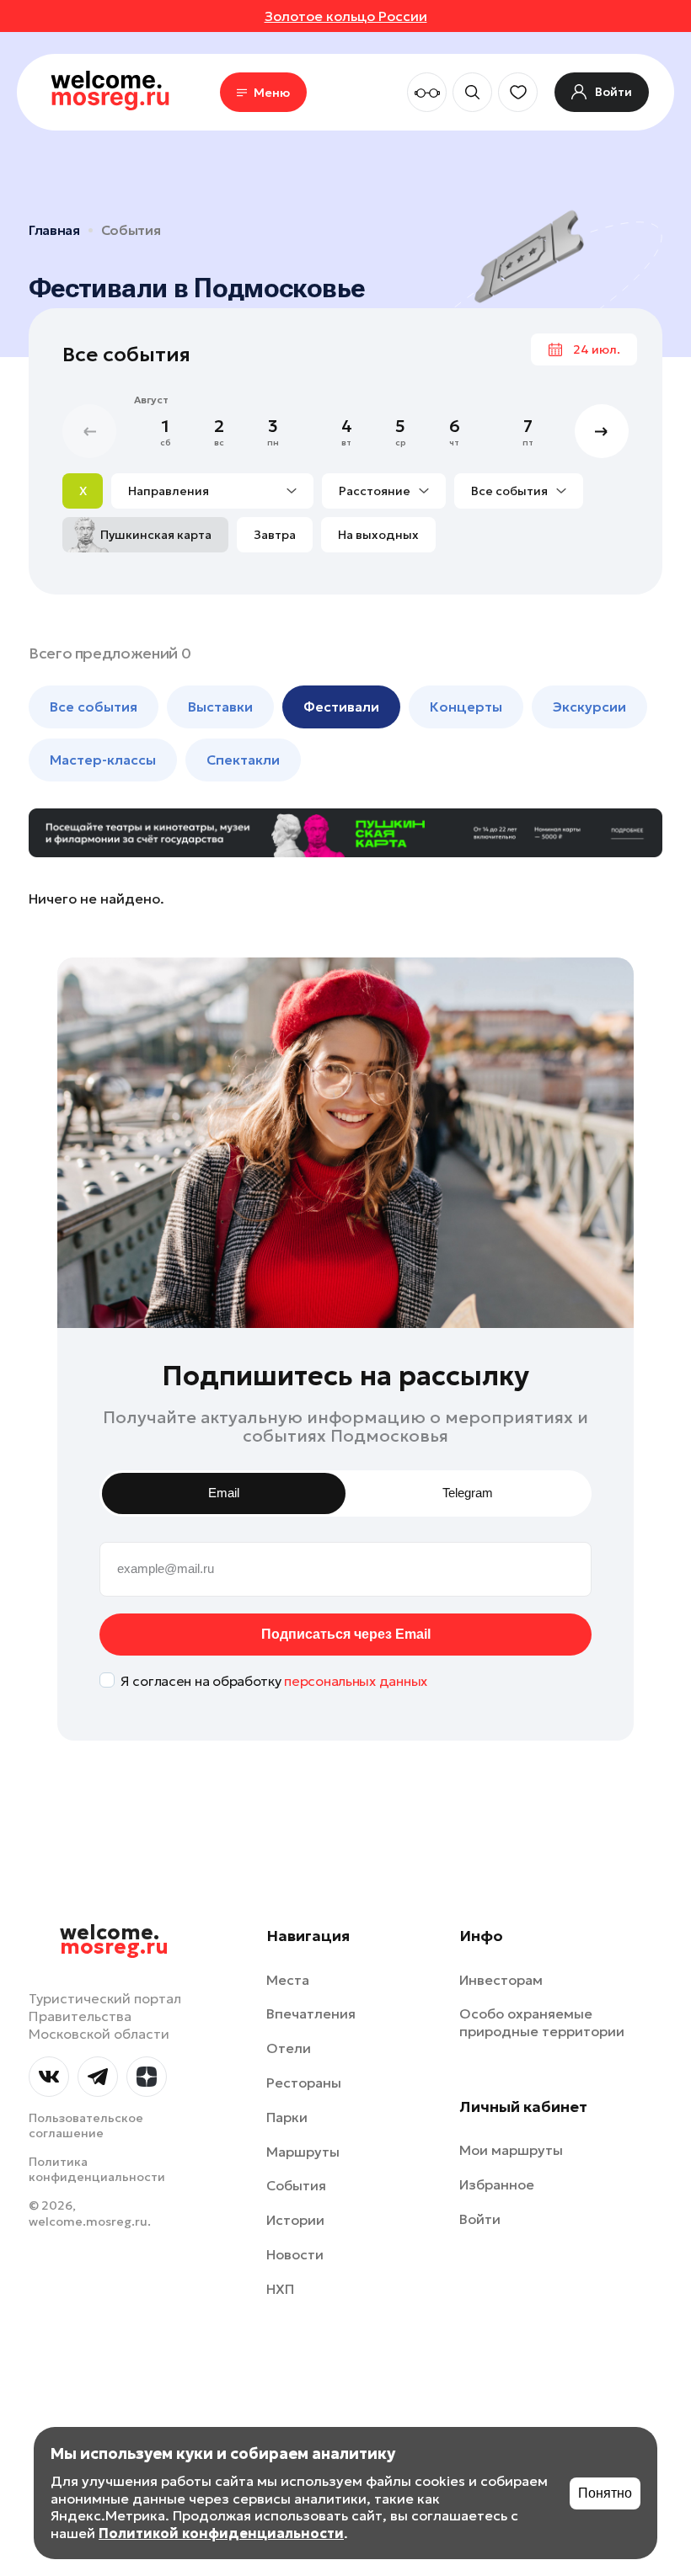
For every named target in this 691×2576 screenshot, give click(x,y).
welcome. (114, 1940)
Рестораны (304, 2083)
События (131, 230)
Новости (295, 2254)
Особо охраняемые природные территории (542, 2022)
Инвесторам (501, 1980)
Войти (480, 2219)
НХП (280, 2289)
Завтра (275, 535)
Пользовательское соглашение (86, 2125)
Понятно (605, 2493)
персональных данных (356, 1681)
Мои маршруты (511, 2150)
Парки (287, 2117)
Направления (169, 491)
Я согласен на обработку (274, 1681)
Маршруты (303, 2152)
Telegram (468, 1493)
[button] (602, 431)
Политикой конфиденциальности (221, 2533)
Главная (54, 230)
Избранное (497, 2184)
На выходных (378, 535)
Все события (509, 491)
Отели (289, 2048)
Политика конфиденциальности (97, 2169)
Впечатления (311, 2013)
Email (224, 1493)
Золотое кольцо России (346, 16)
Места (288, 1980)
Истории (295, 2220)
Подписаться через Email (346, 1634)
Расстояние (375, 491)
